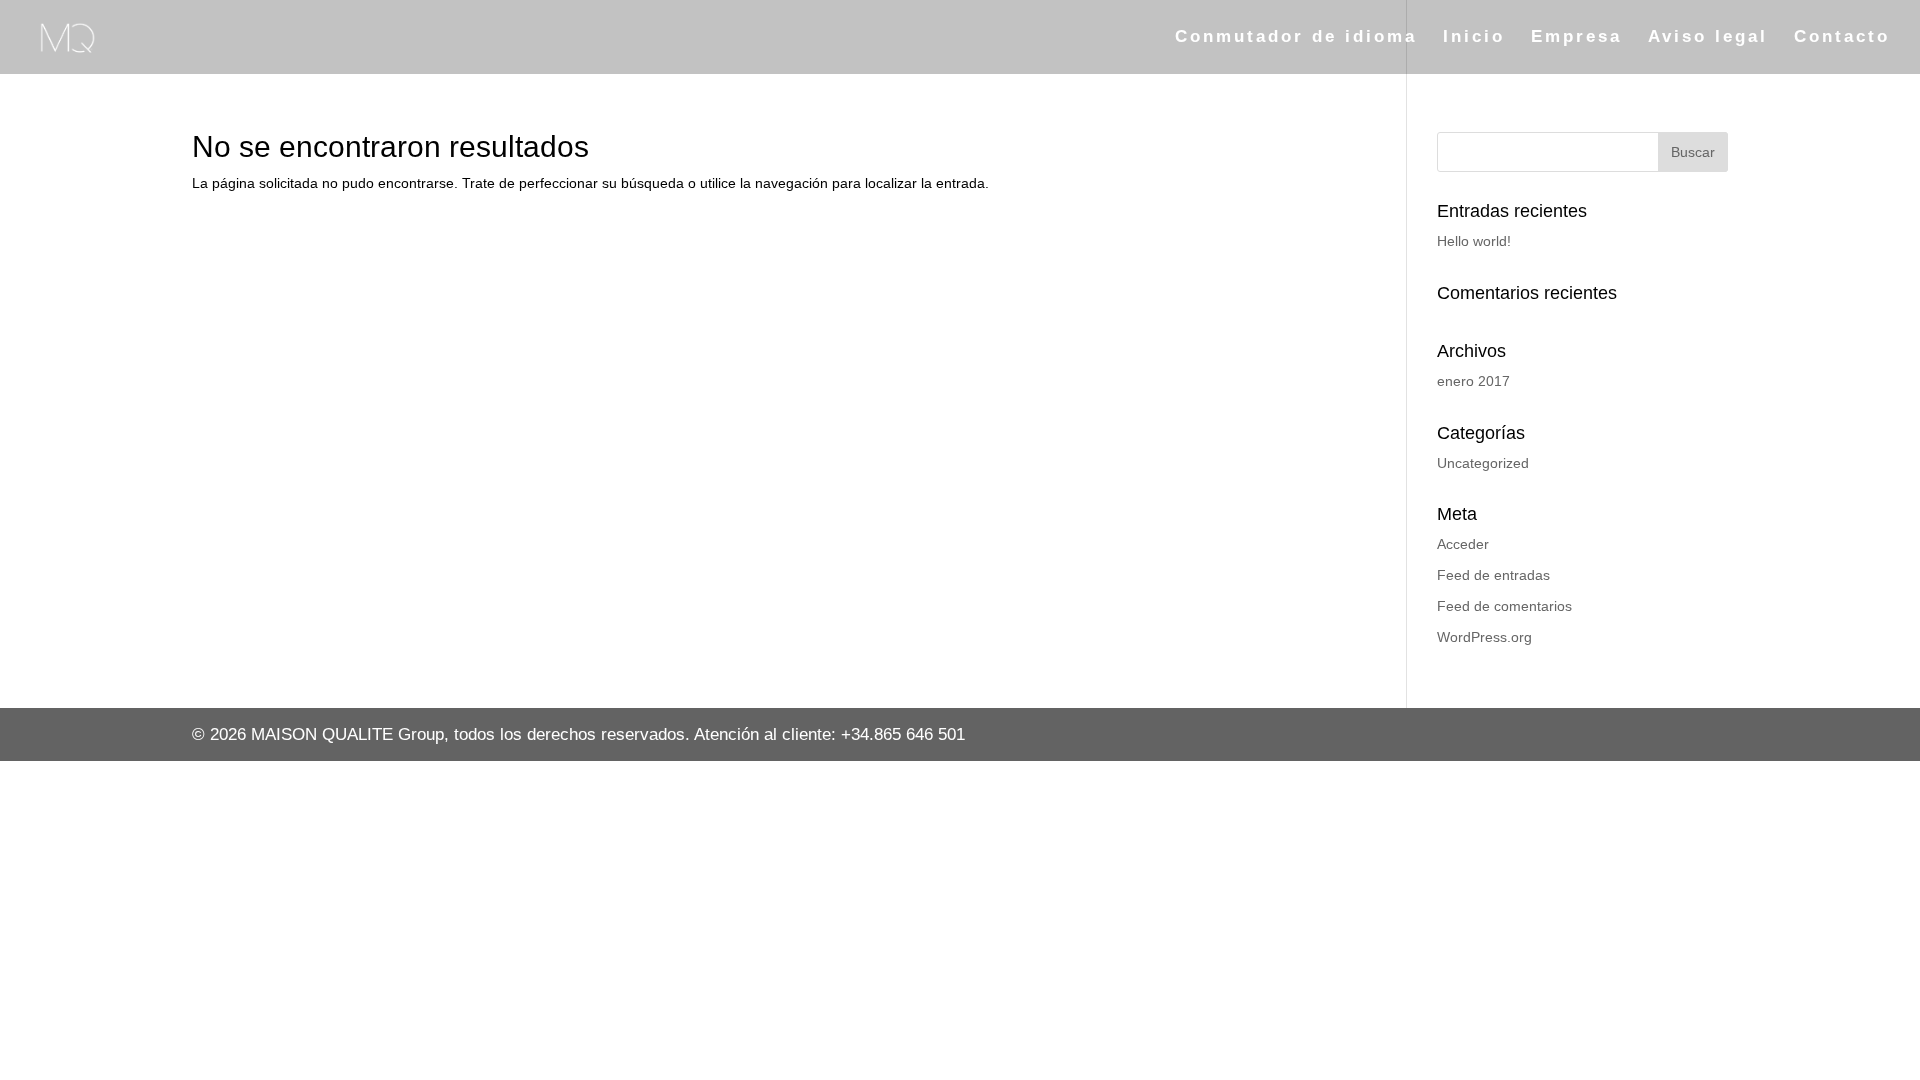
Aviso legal (1708, 38)
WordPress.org (1484, 637)
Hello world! (1474, 241)
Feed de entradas (1493, 575)
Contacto (1842, 38)
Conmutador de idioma (1296, 38)
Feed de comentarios (1504, 606)
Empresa (1576, 38)
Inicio (1474, 38)
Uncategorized (1483, 463)
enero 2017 (1473, 381)
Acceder (1463, 544)
